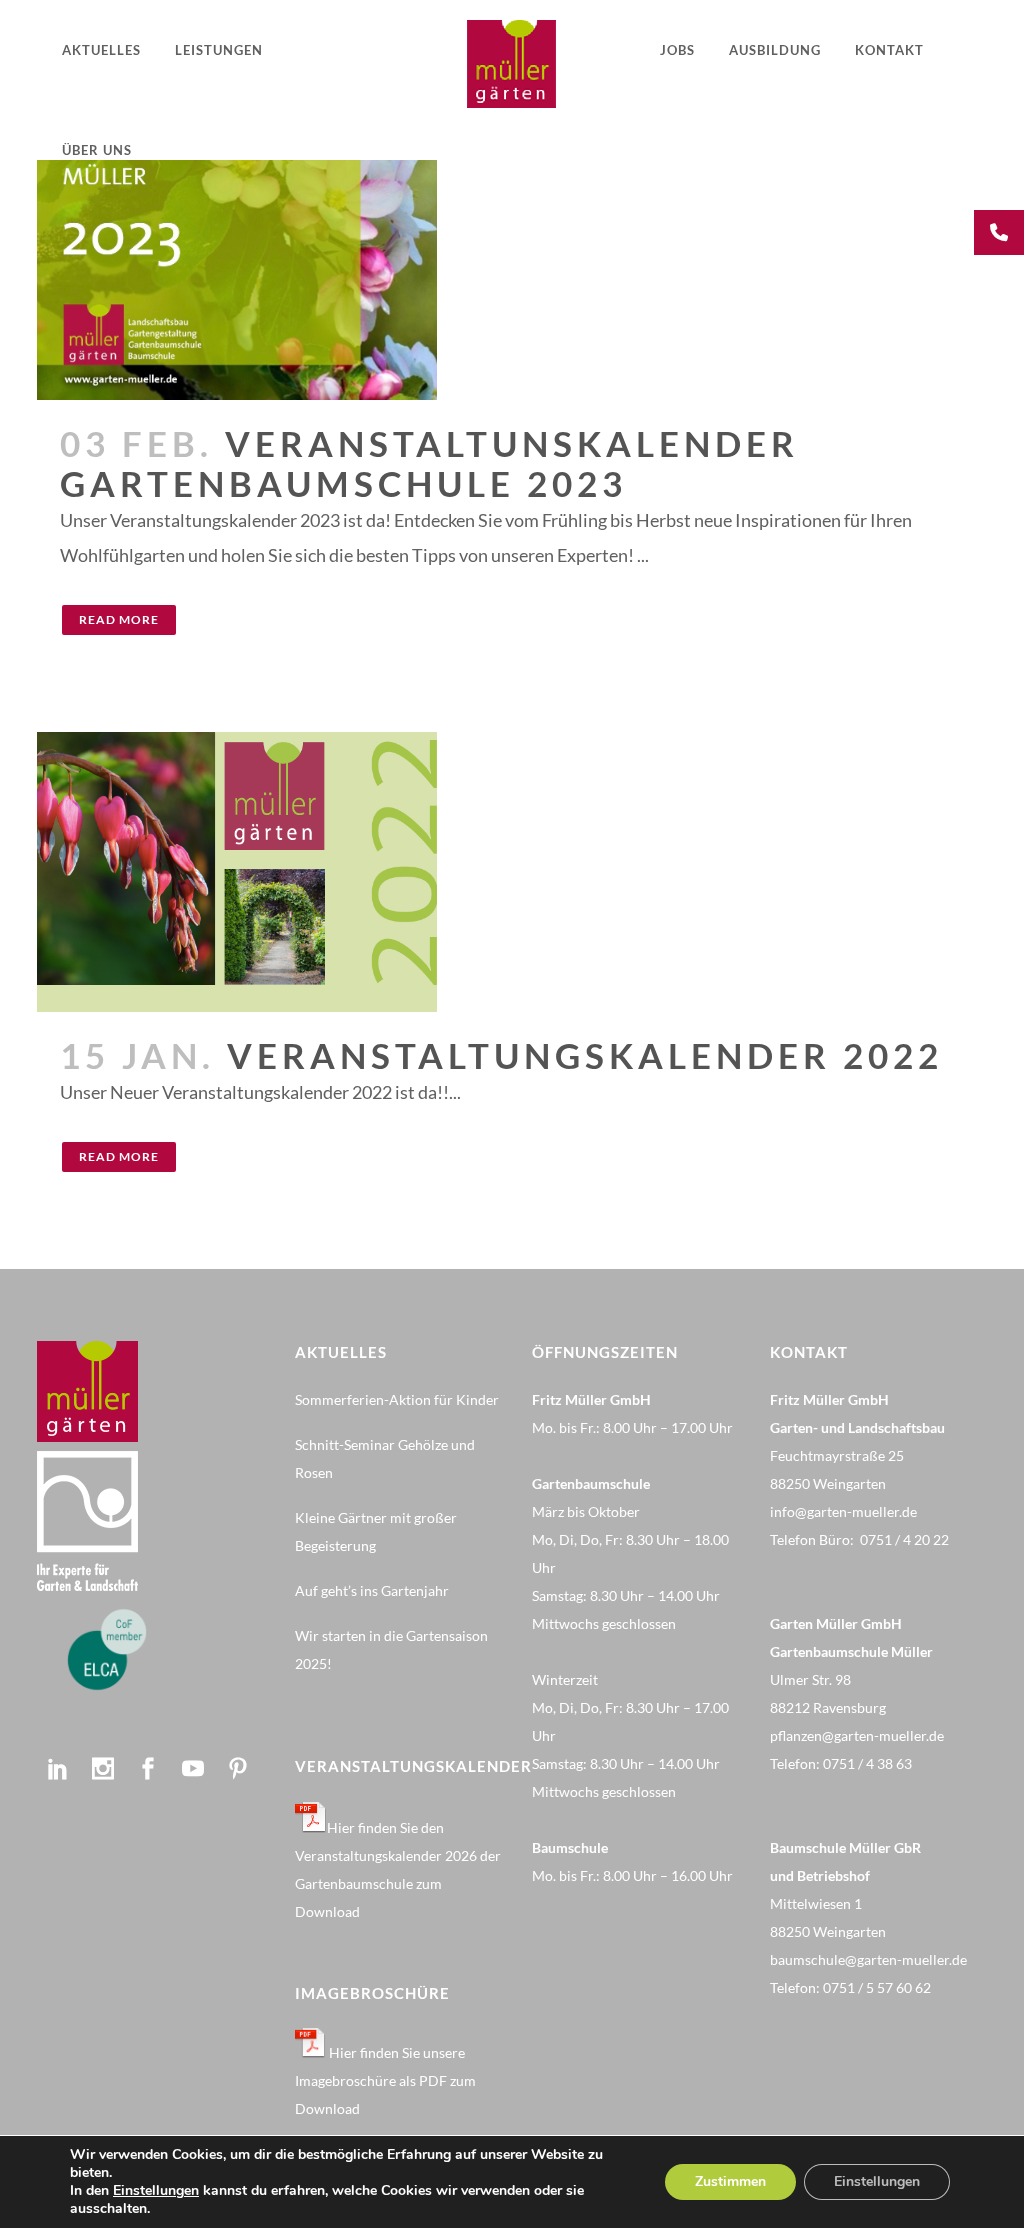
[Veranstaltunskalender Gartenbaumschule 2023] (512, 200)
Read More (119, 619)
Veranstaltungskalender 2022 (585, 1055)
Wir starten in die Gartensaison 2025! (391, 1649)
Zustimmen (730, 2181)
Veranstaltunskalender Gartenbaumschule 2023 (429, 463)
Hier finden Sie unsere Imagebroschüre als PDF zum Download (385, 2080)
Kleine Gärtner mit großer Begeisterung (376, 1531)
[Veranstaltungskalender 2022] (512, 872)
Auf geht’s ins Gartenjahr (372, 1590)
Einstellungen (156, 2191)
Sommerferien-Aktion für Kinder (397, 1399)
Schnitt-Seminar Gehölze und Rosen (385, 1458)
